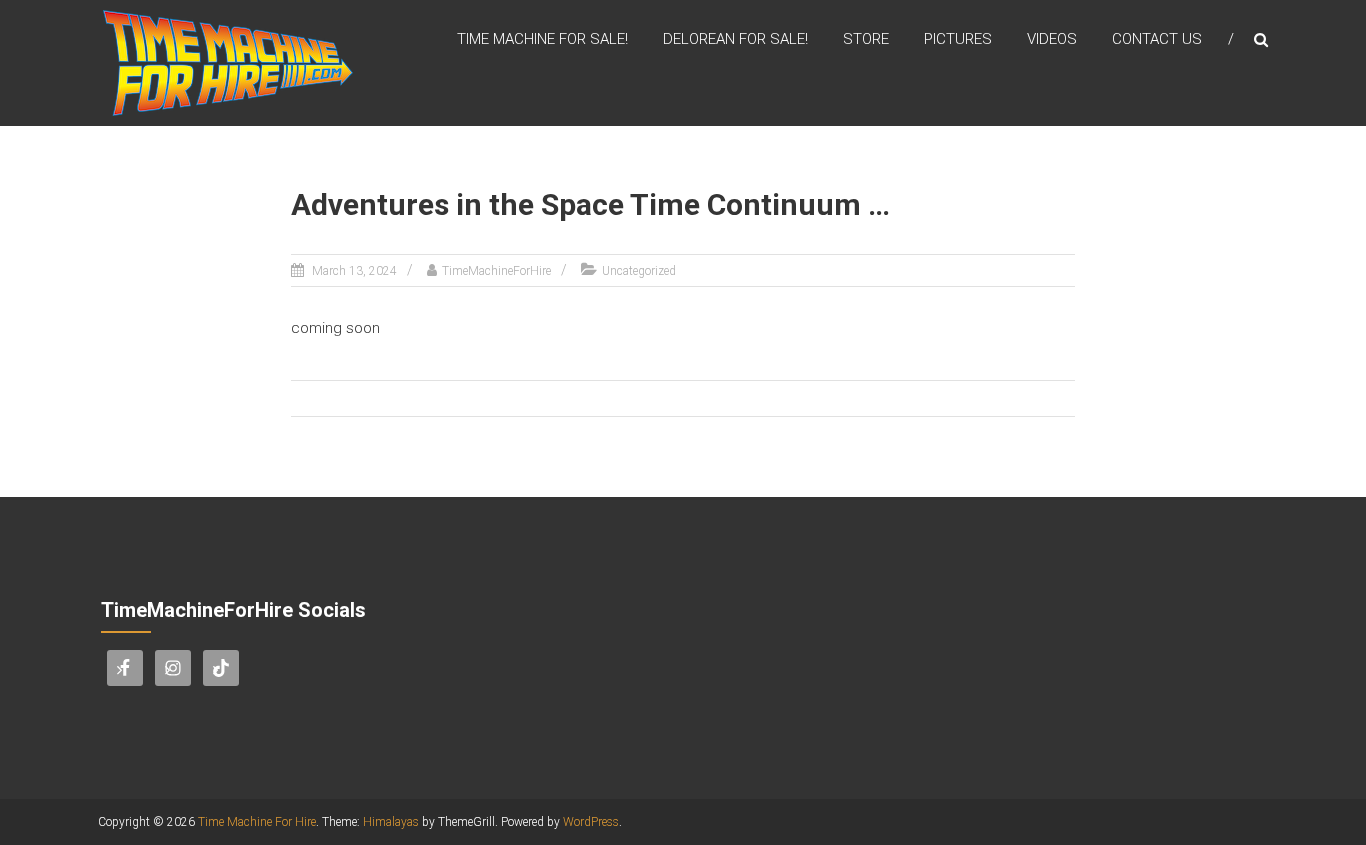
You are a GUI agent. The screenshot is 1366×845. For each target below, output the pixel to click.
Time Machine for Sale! (542, 39)
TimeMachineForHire (496, 271)
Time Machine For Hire (257, 822)
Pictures (958, 39)
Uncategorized (639, 271)
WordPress (591, 822)
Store (866, 39)
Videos (1052, 39)
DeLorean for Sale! (735, 39)
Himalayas (391, 822)
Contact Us (1157, 39)
